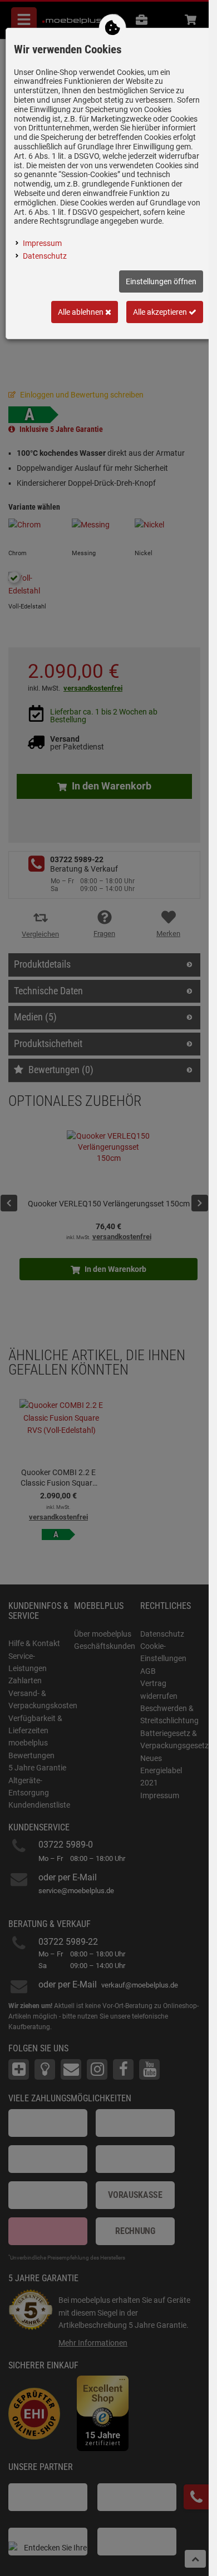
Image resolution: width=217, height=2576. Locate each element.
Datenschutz (45, 256)
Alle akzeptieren (161, 312)
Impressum (42, 243)
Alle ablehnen (82, 312)
